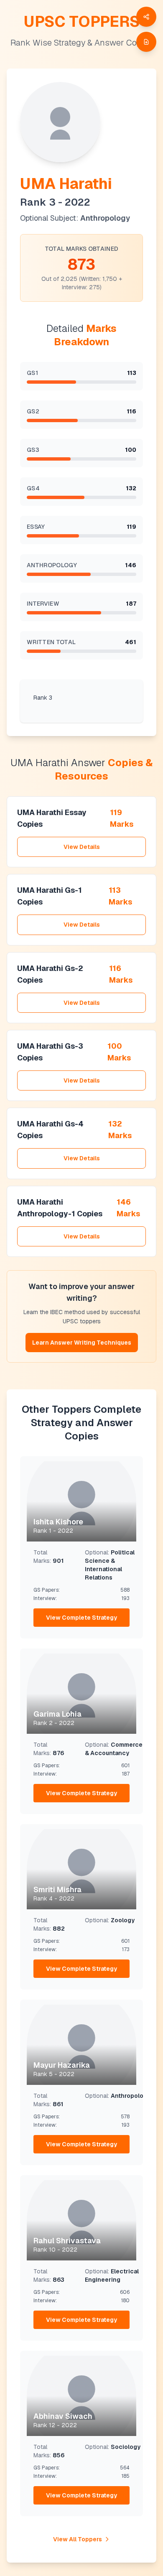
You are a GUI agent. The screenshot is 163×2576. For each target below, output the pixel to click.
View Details (82, 847)
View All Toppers (78, 2539)
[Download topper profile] (146, 42)
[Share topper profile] (146, 17)
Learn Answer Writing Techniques (82, 1343)
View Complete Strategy (81, 1618)
